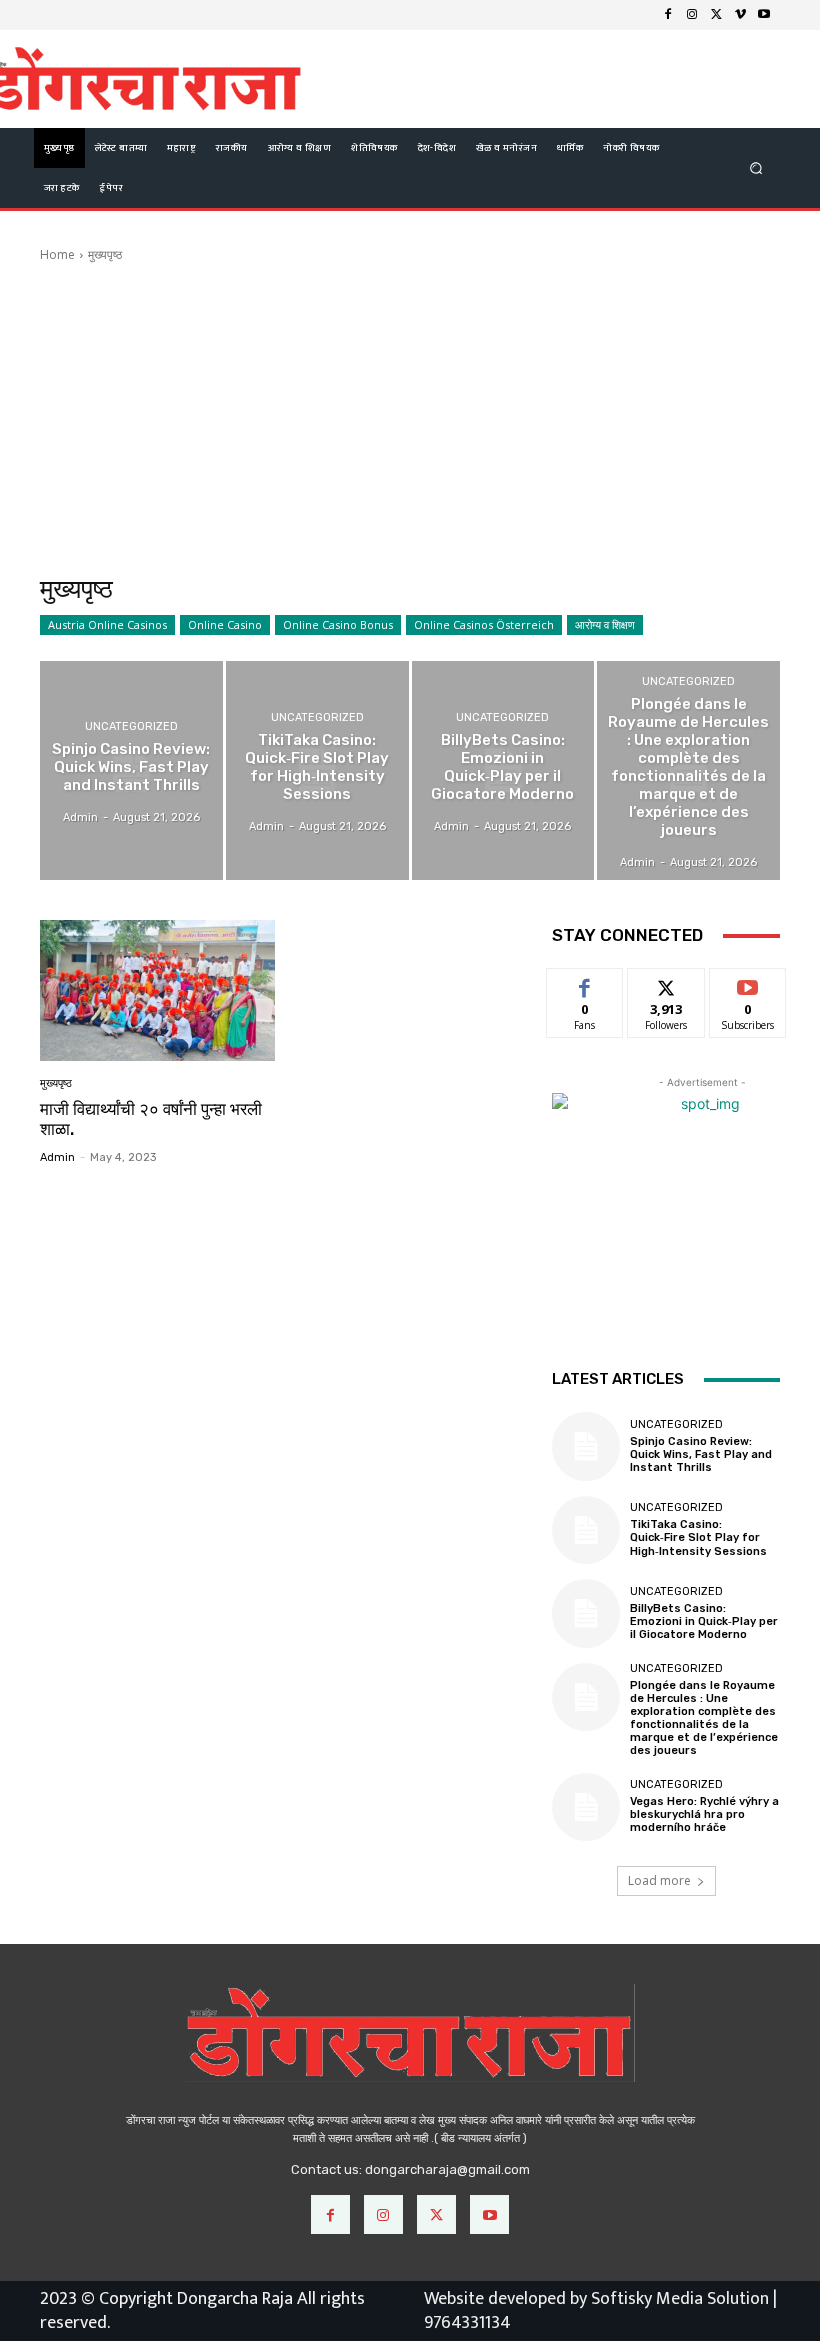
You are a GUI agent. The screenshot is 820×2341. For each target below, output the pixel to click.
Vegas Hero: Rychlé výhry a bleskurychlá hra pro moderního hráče (704, 1814)
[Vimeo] (740, 15)
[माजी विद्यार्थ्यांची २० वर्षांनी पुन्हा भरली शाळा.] (157, 990)
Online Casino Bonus (338, 624)
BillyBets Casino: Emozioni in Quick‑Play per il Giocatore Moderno (704, 1621)
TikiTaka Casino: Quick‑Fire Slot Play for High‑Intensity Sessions (698, 1537)
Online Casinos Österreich (484, 624)
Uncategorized (131, 726)
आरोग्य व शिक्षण (605, 624)
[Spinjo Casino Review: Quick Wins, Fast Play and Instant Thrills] (131, 770)
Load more (659, 1880)
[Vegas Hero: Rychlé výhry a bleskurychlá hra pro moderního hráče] (586, 1807)
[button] (756, 167)
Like (585, 983)
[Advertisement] (410, 419)
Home (57, 254)
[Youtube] (764, 15)
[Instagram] (692, 15)
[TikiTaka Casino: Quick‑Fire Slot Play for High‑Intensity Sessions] (317, 770)
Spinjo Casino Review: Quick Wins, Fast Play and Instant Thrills (701, 1454)
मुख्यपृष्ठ (56, 1083)
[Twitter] (716, 15)
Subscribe (748, 983)
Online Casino (225, 624)
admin (57, 1157)
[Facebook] (668, 15)
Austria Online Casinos (107, 624)
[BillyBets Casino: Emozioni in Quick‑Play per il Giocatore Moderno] (503, 770)
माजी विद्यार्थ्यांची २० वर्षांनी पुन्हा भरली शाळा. (151, 1119)
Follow (666, 983)
